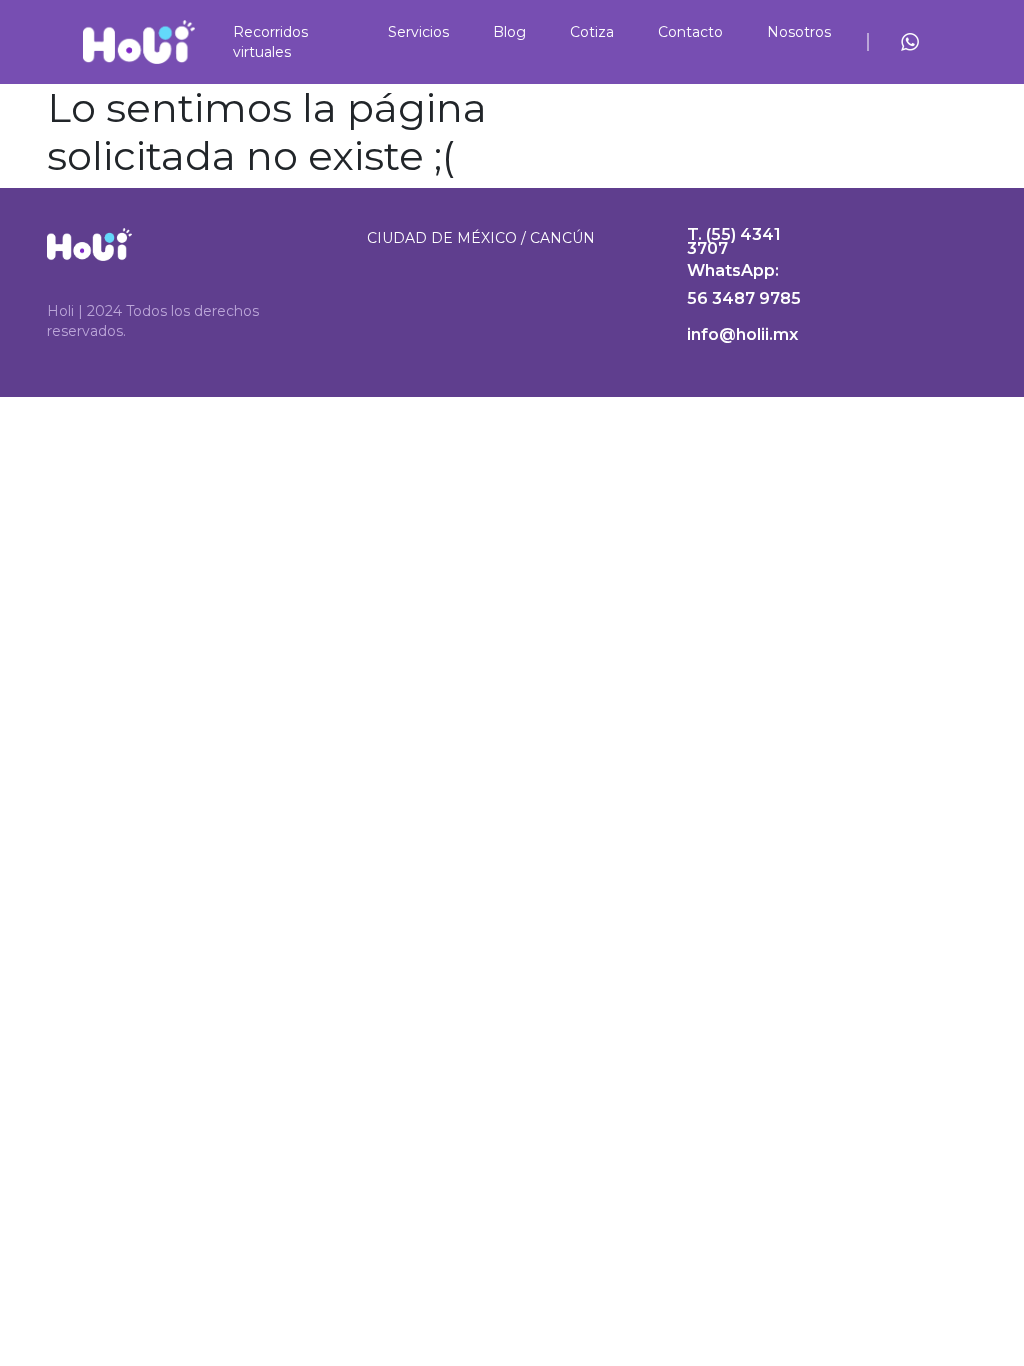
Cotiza (592, 32)
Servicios (418, 32)
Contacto (690, 32)
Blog (509, 32)
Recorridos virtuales (270, 42)
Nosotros (799, 32)
